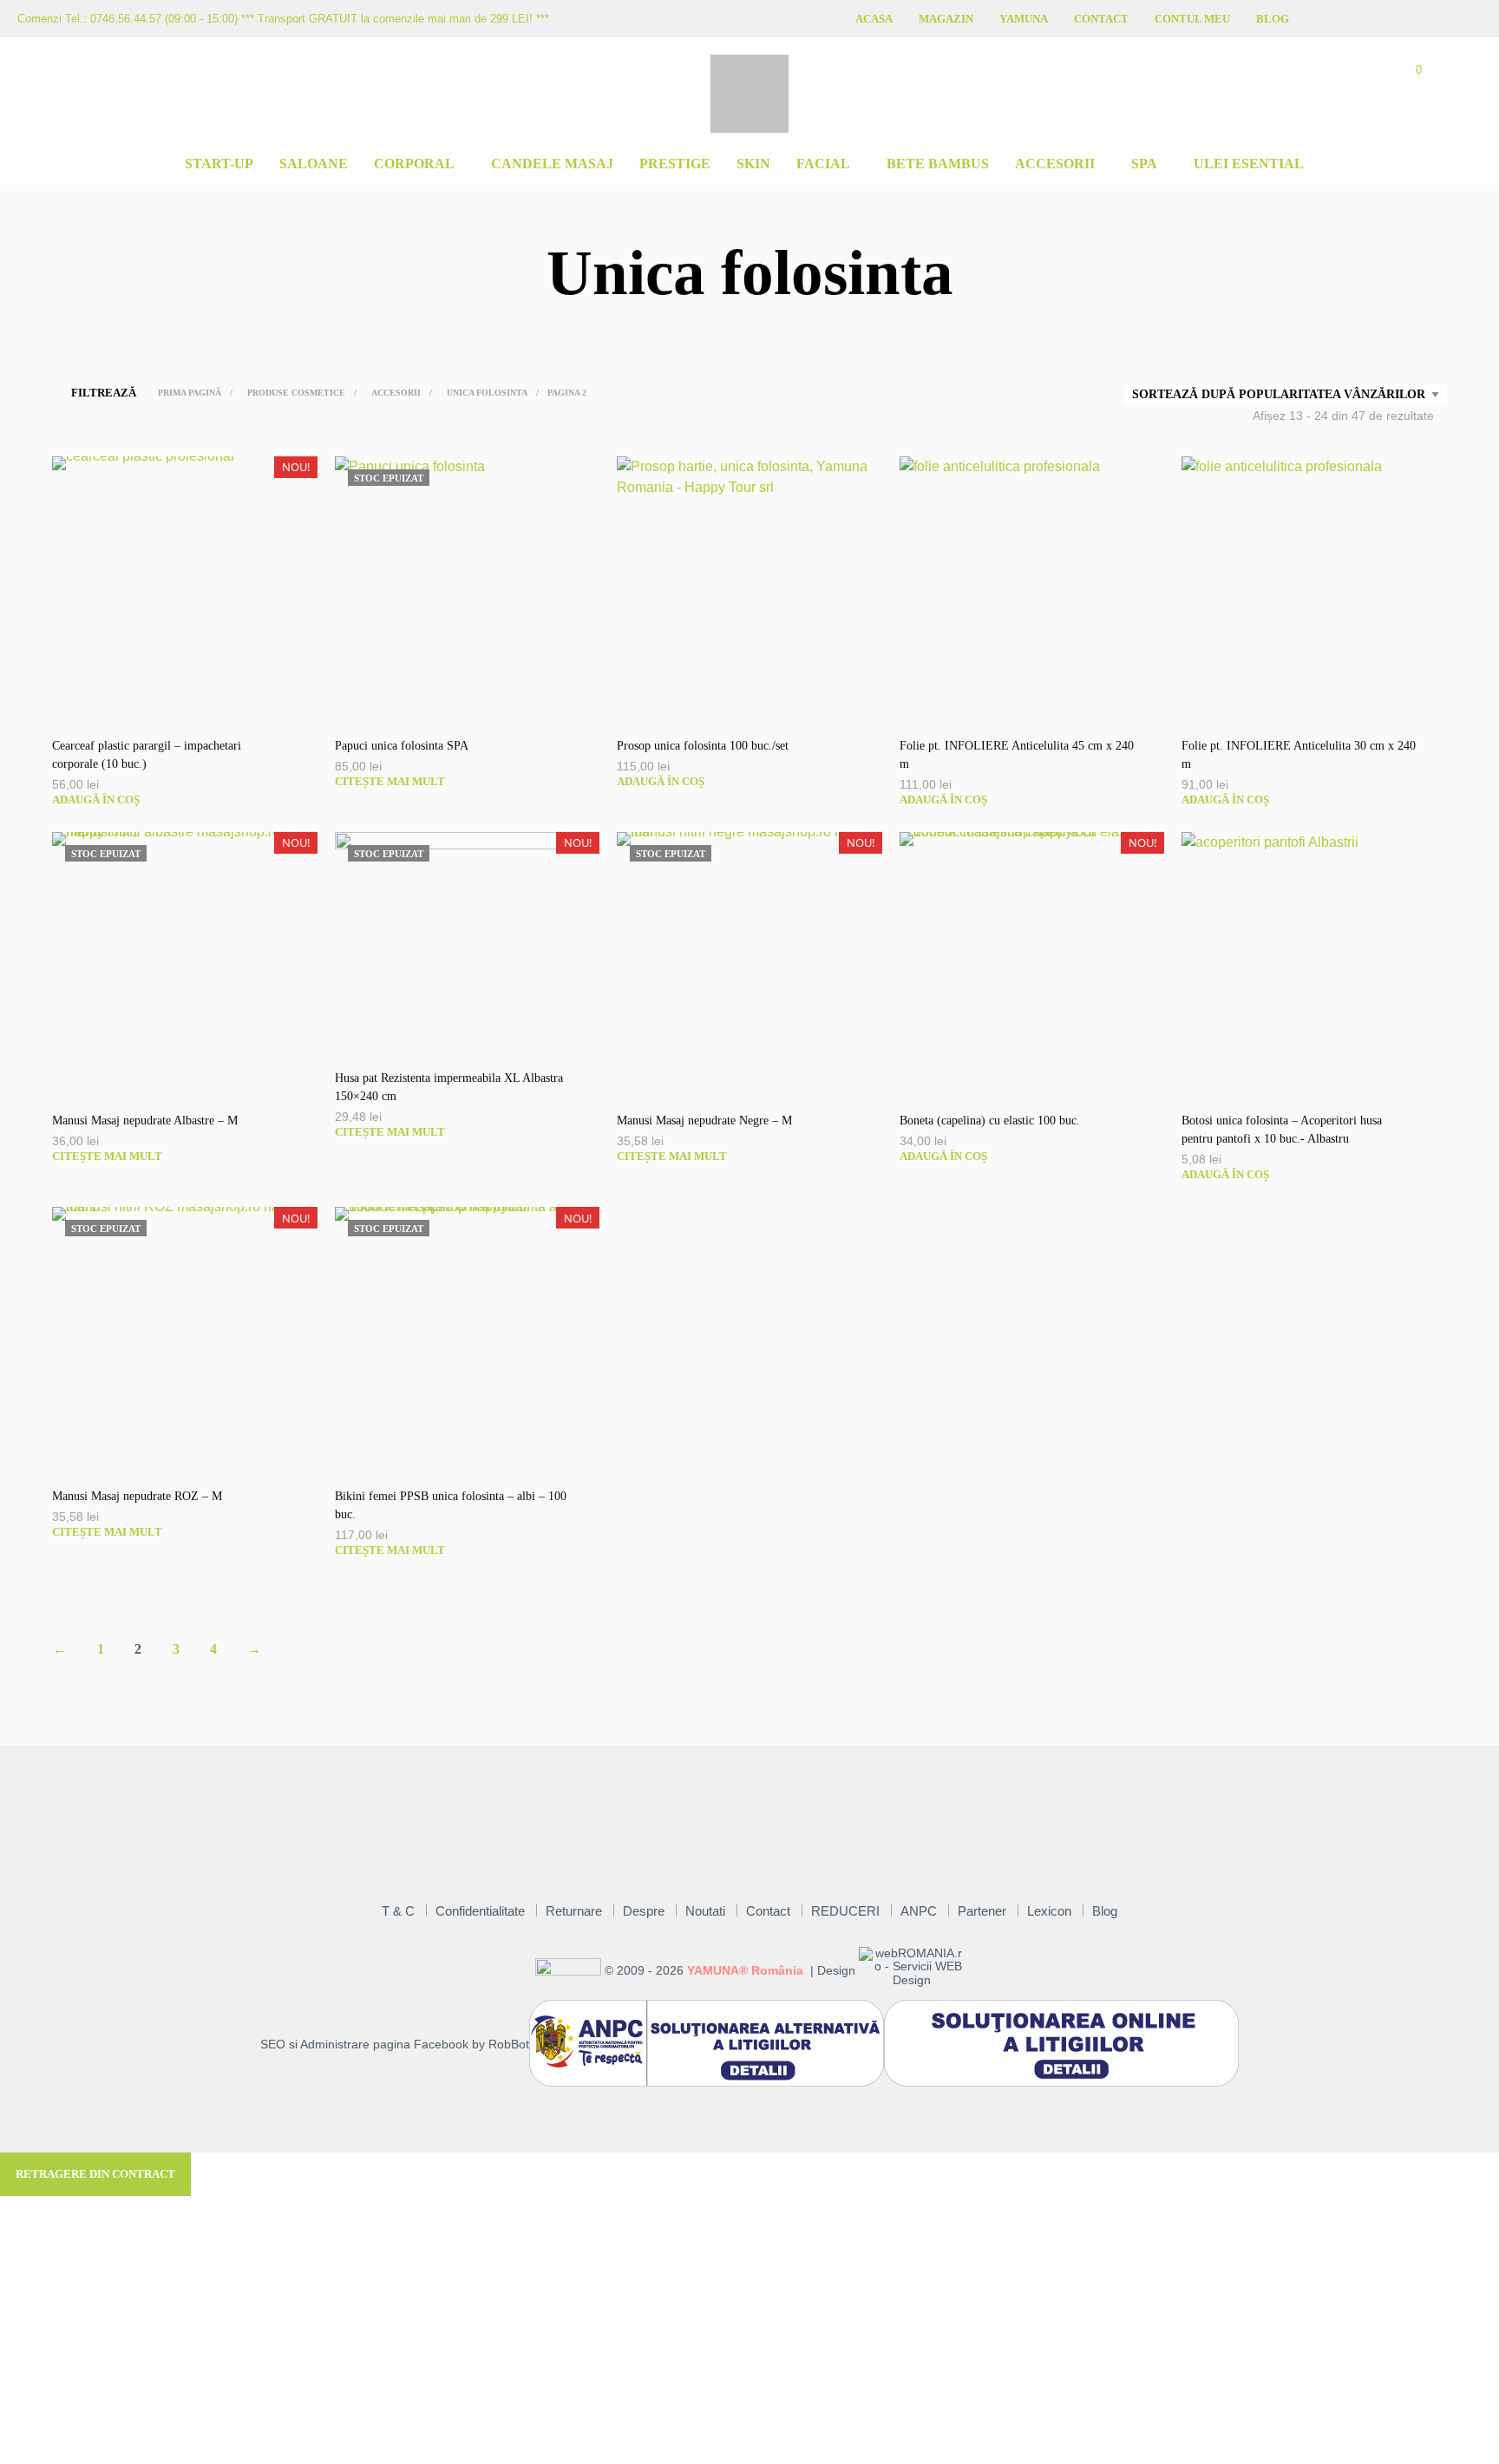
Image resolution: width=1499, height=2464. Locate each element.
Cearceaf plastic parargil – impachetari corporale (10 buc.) (147, 755)
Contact (1101, 19)
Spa (1144, 164)
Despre (644, 1911)
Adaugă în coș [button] (96, 799)
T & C (398, 1911)
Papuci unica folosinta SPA (402, 746)
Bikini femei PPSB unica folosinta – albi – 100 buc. (451, 1505)
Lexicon (1049, 1911)
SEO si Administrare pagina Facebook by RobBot (395, 2045)
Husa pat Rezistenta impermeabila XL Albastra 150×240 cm (449, 1087)
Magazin (946, 19)
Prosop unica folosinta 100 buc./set (703, 746)
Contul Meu (1192, 19)
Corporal (414, 164)
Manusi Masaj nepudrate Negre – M (704, 1121)
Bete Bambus (938, 164)
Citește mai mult (390, 781)
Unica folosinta (487, 393)
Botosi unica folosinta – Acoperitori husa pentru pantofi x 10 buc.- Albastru (1282, 1130)
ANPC (919, 1911)
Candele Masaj (552, 164)
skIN (753, 164)
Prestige (675, 164)
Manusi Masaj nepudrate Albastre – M (145, 1121)
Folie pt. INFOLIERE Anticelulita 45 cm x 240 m (1017, 755)
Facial (823, 164)
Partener (982, 1911)
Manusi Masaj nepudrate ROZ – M (137, 1496)
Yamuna (1024, 19)
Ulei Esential (1249, 164)
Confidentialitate (480, 1911)
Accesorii (1055, 164)
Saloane (314, 164)
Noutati (705, 1911)
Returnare (574, 1911)
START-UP (219, 164)
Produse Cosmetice (296, 393)
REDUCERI (845, 1911)
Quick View (193, 704)
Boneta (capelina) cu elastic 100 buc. (990, 1121)
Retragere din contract (95, 2174)
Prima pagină (190, 393)
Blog (1273, 19)
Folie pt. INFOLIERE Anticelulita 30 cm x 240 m (1299, 755)
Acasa (874, 19)
